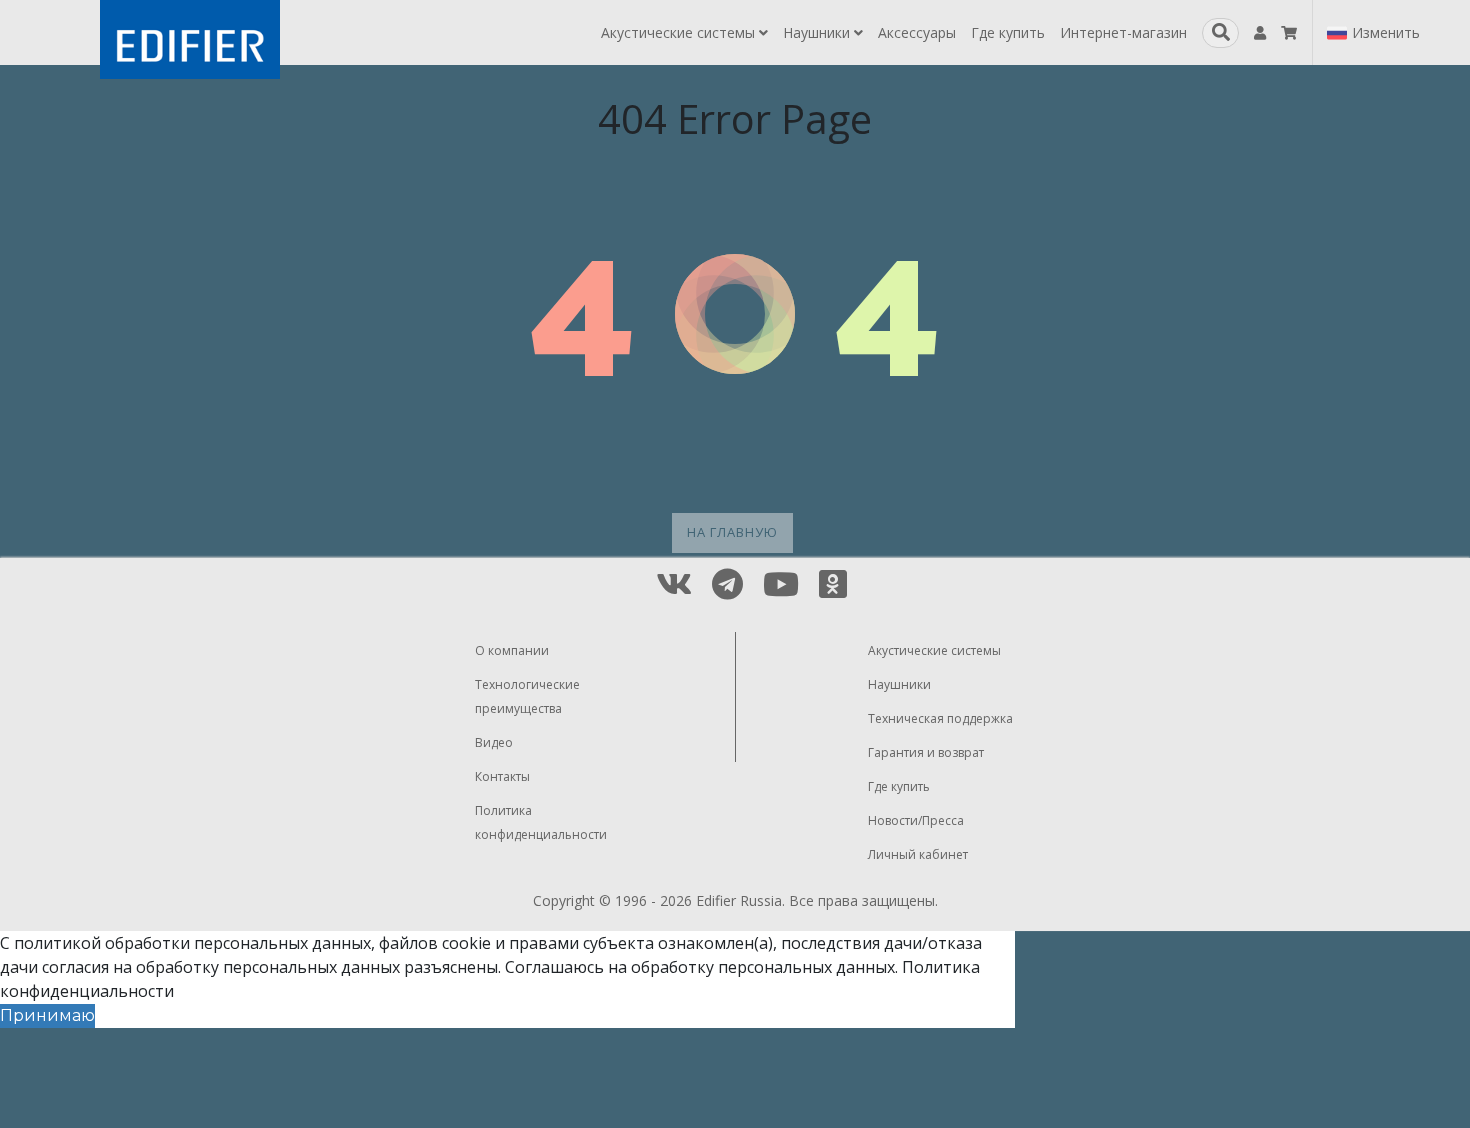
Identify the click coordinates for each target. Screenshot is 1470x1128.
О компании (512, 650)
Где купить (1008, 32)
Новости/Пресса (916, 820)
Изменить (1386, 32)
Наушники (818, 32)
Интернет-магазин (1123, 32)
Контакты (502, 776)
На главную (732, 532)
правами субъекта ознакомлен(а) (641, 943)
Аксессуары (917, 32)
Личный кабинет (918, 854)
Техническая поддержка (940, 718)
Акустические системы (680, 32)
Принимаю (47, 1015)
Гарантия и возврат (926, 752)
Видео (494, 742)
